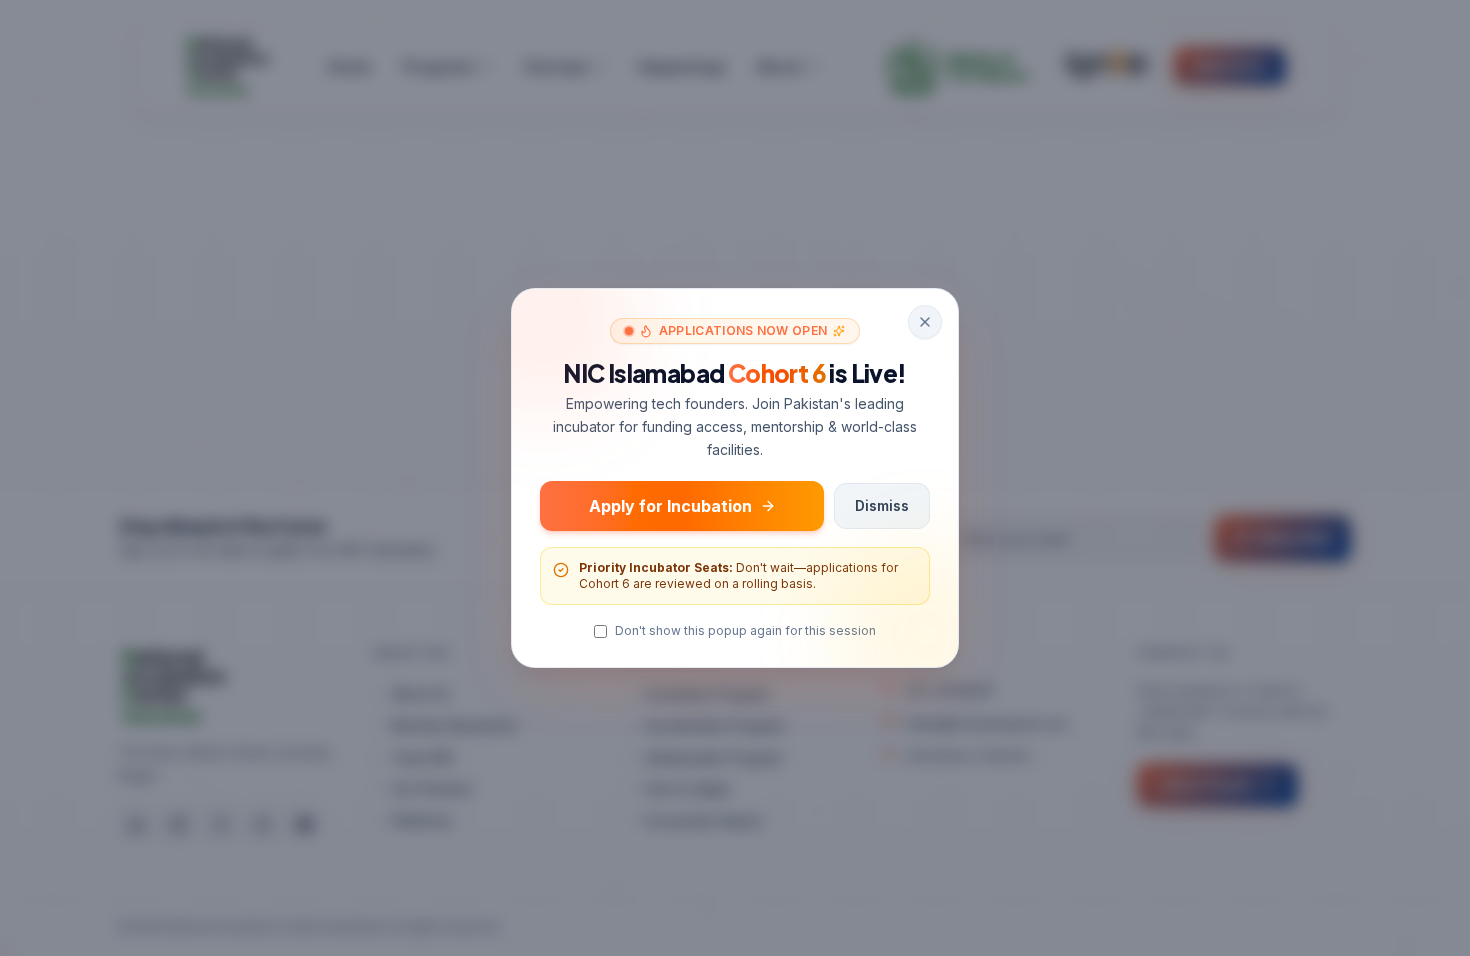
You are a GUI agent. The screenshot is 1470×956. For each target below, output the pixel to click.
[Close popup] (925, 322)
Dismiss (882, 505)
